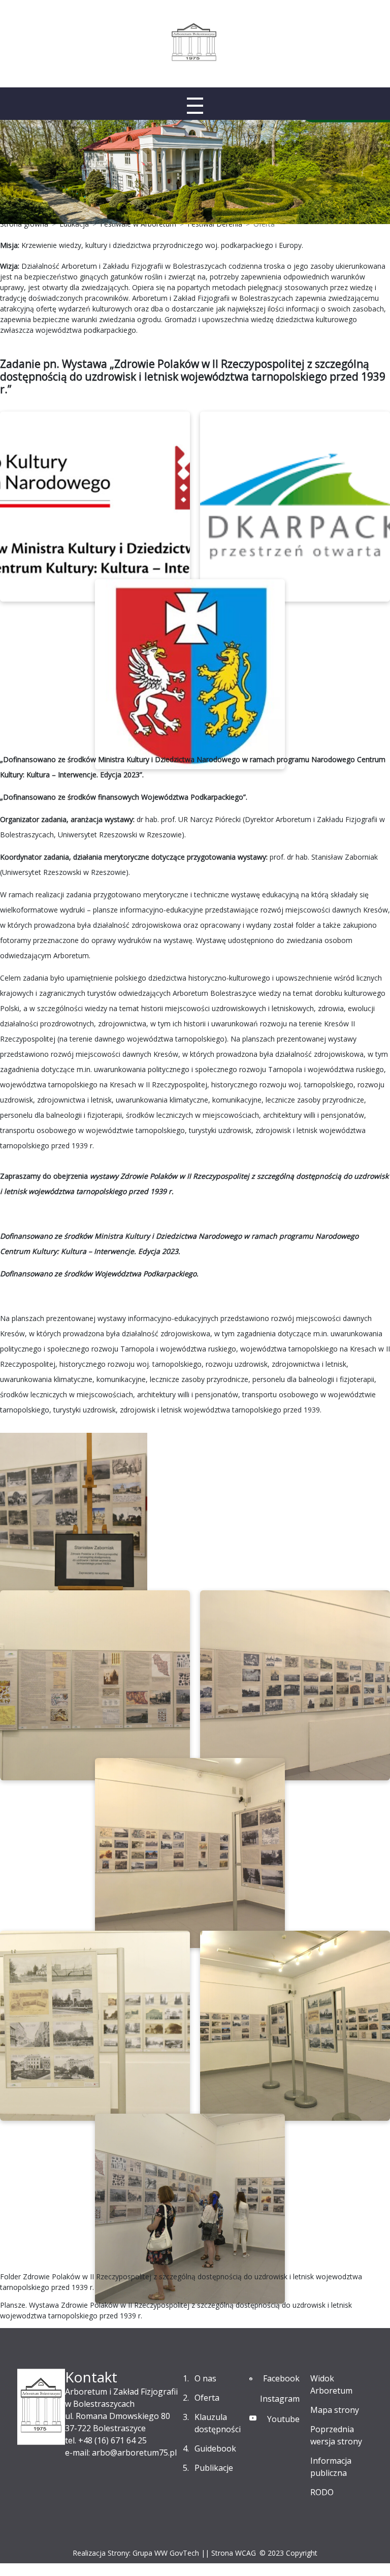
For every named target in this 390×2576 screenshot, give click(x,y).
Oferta (207, 2398)
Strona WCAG (234, 2553)
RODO (322, 2492)
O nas (205, 2378)
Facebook (281, 2378)
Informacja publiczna (331, 2467)
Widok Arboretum (331, 2384)
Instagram (280, 2399)
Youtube (283, 2419)
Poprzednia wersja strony (336, 2435)
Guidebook (215, 2448)
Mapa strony (335, 2410)
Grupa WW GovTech (166, 2553)
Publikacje (214, 2468)
